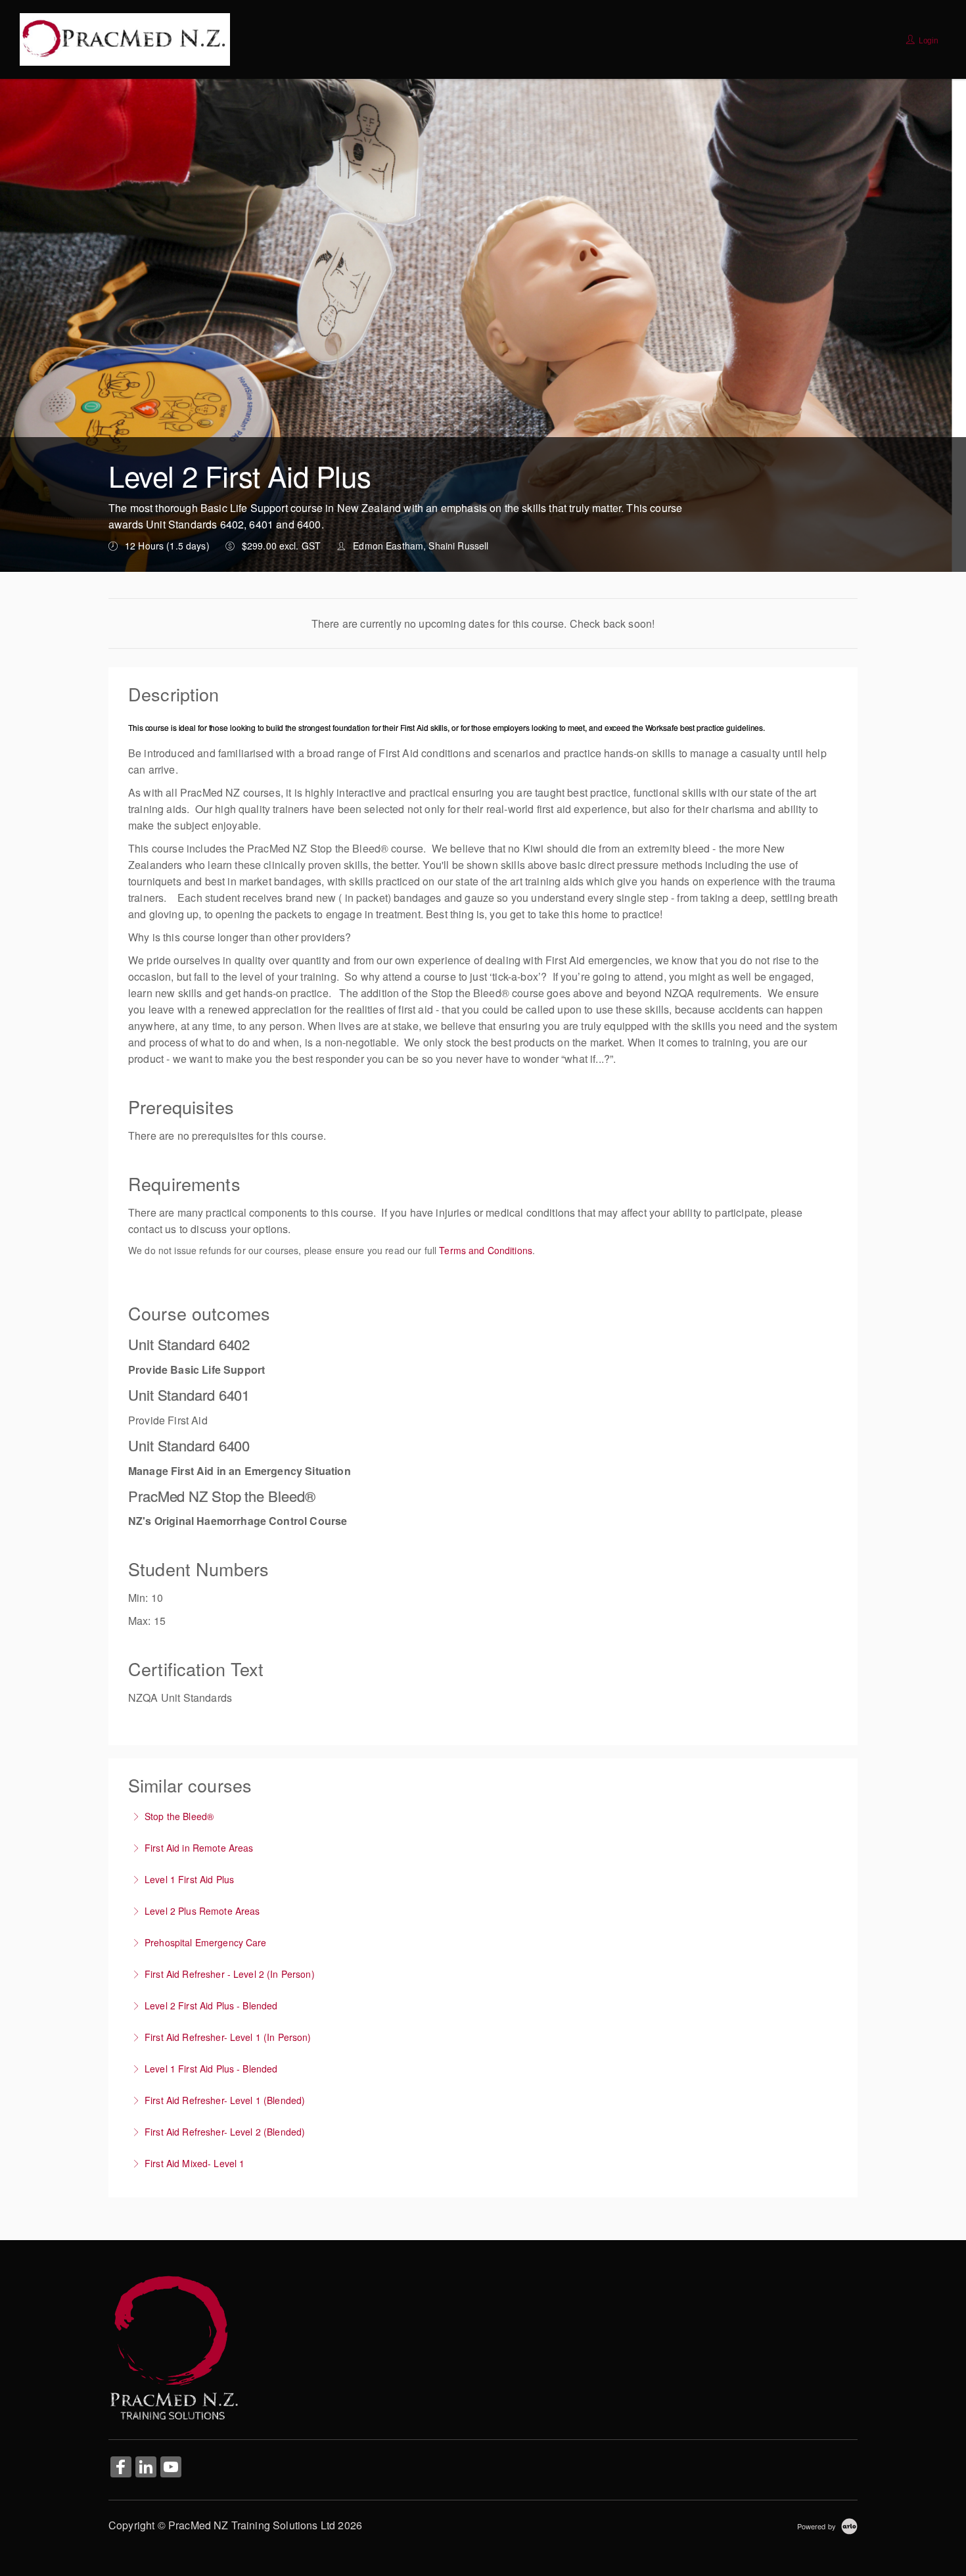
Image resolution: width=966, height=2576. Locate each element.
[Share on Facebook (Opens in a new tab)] (121, 2468)
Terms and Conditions (486, 1250)
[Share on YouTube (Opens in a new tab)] (171, 2468)
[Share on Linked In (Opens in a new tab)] (146, 2468)
